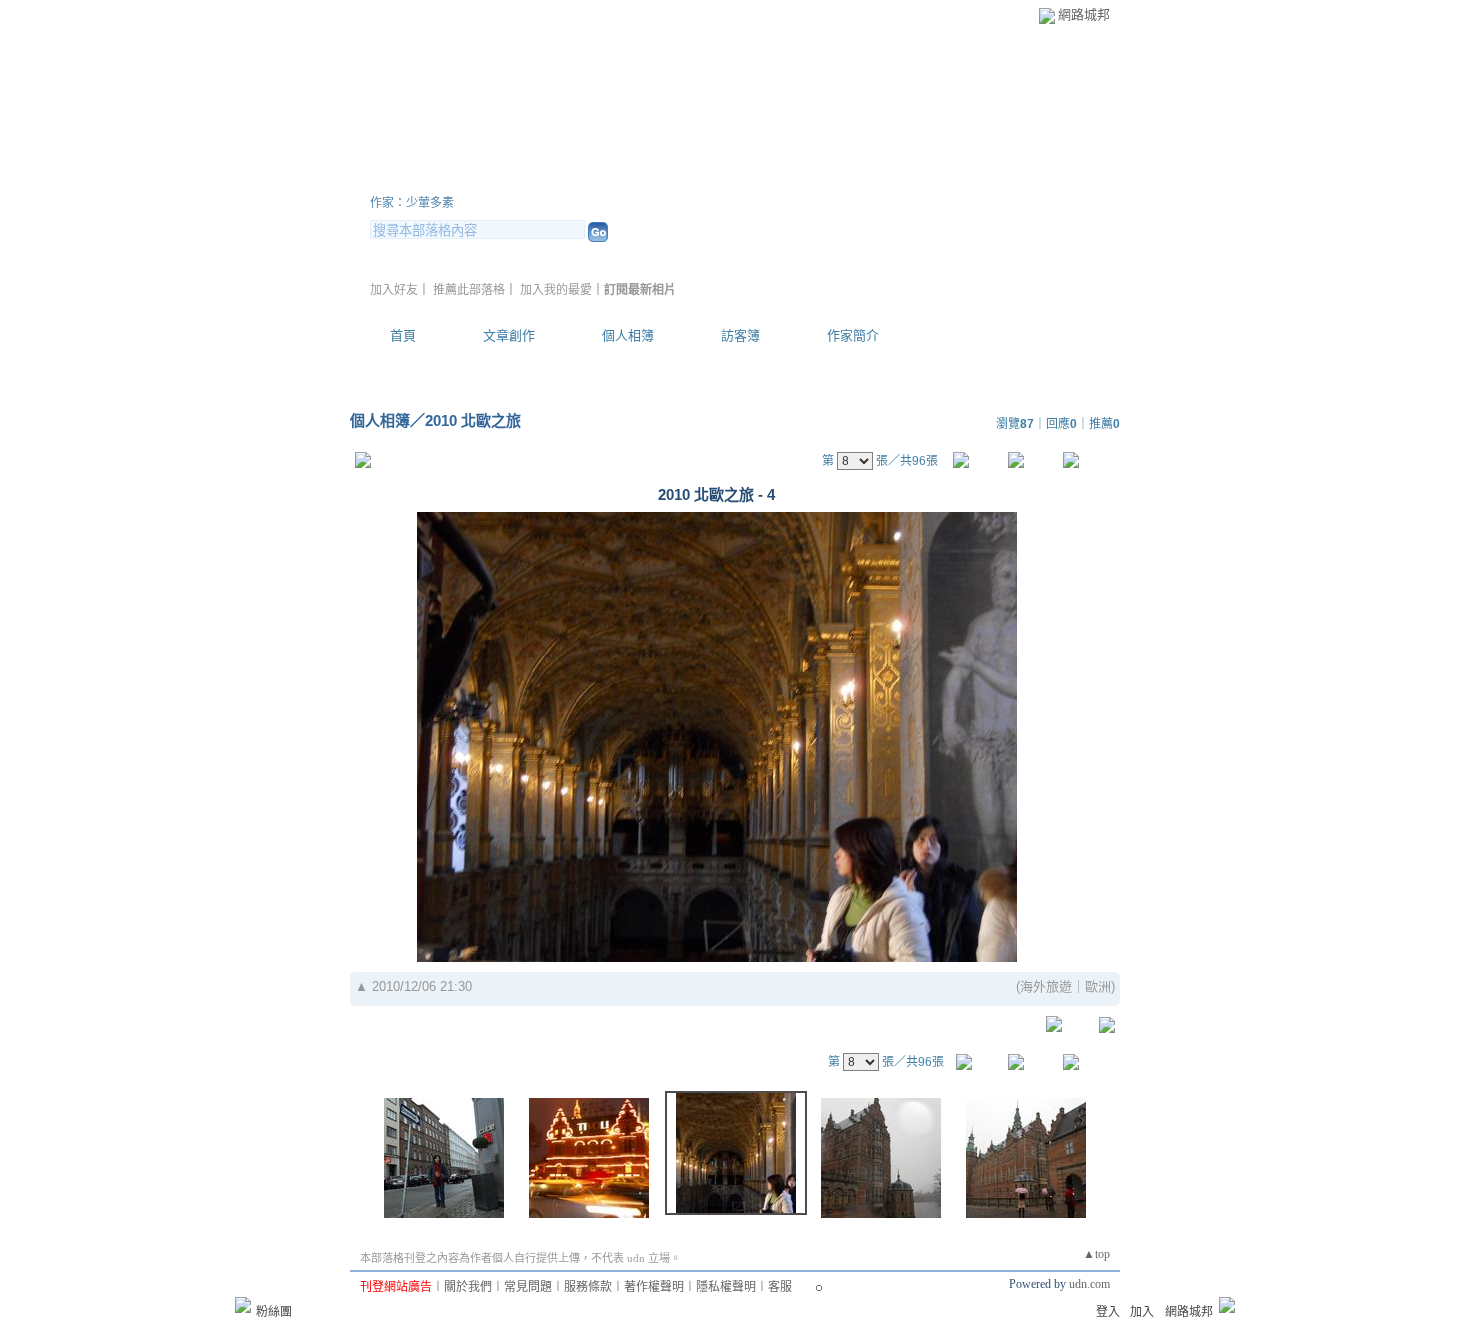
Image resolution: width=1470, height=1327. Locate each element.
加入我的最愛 (556, 290)
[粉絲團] (243, 1305)
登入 (1108, 1312)
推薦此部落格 (469, 290)
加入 (1142, 1312)
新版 (685, 178)
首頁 (403, 335)
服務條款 (588, 1287)
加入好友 (394, 290)
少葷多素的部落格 (490, 178)
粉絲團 (274, 1312)
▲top (1096, 1254)
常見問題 (528, 1287)
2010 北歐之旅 (473, 420)
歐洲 (1098, 986)
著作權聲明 (654, 1287)
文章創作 (509, 335)
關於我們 (468, 1287)
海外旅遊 (1046, 986)
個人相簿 (628, 335)
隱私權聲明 (726, 1287)
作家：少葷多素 (412, 203)
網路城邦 (1084, 14)
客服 (780, 1287)
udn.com (1089, 1284)
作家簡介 (853, 335)
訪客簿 (740, 335)
